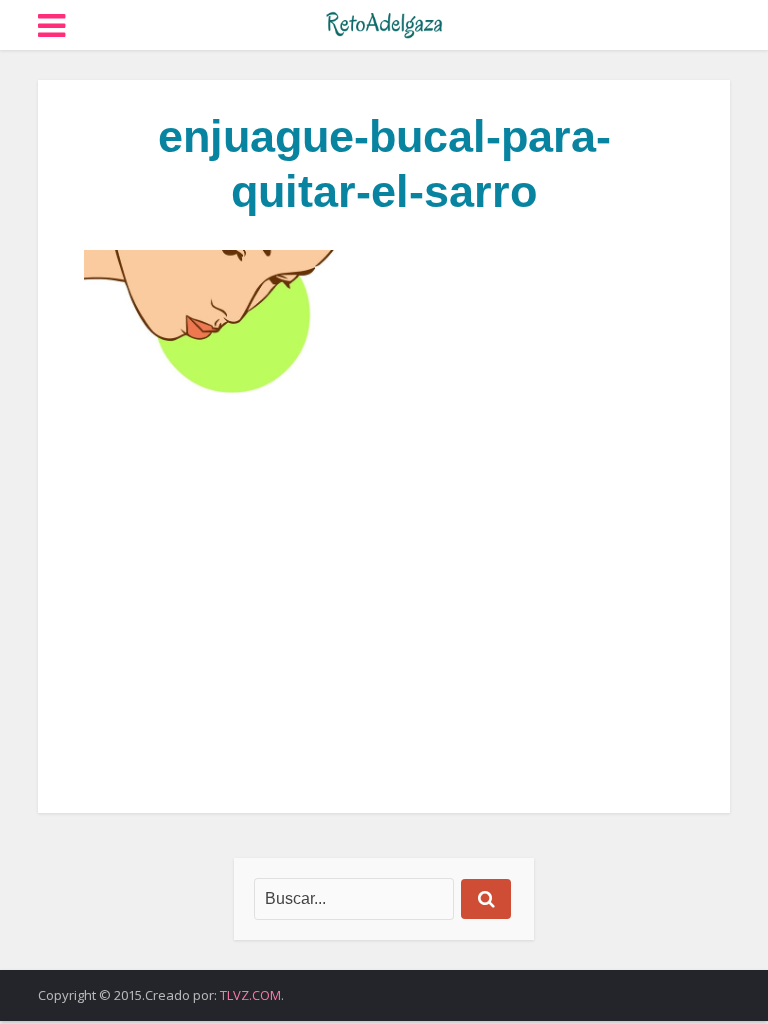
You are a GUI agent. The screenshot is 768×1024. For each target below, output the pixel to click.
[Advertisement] (384, 603)
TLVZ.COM (250, 995)
